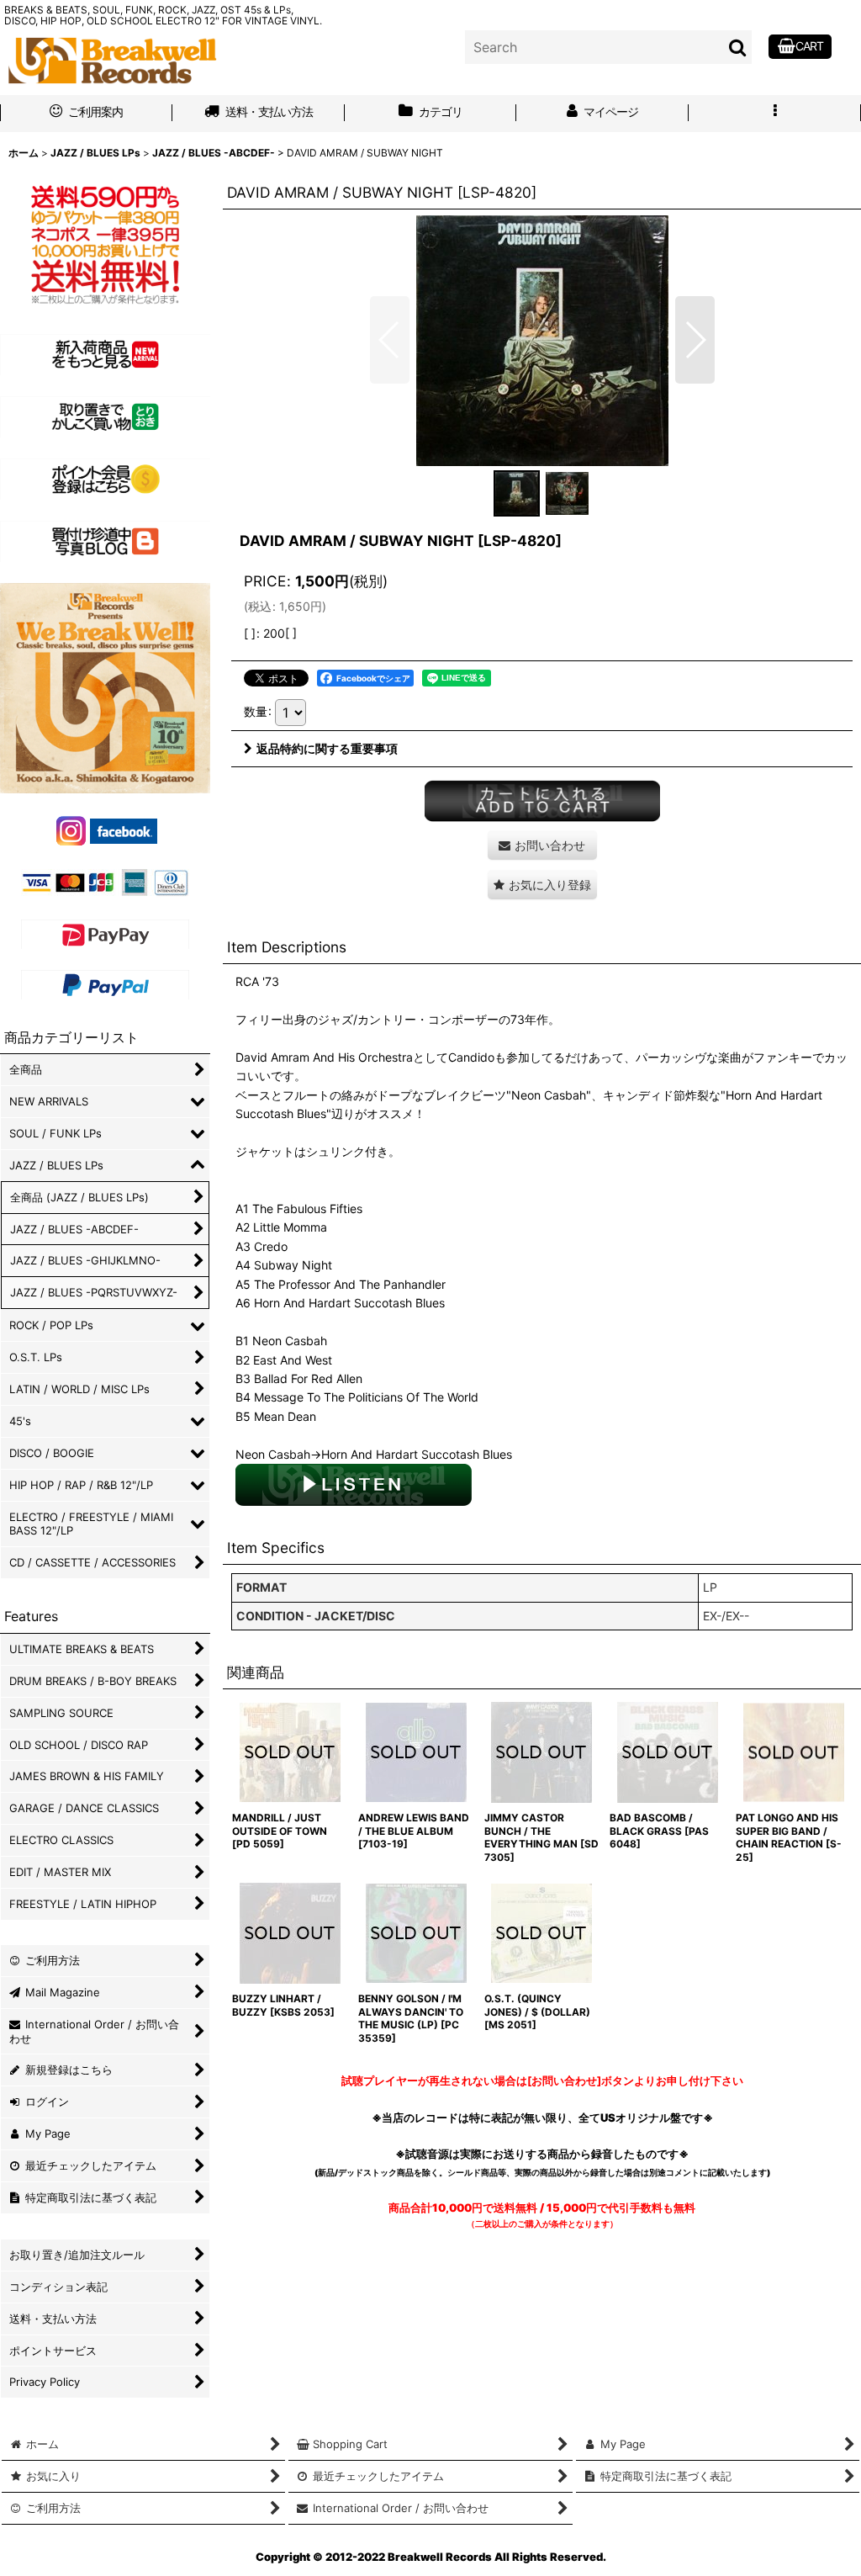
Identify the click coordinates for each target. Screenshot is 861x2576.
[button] (775, 114)
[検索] (738, 47)
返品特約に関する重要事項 (327, 748)
